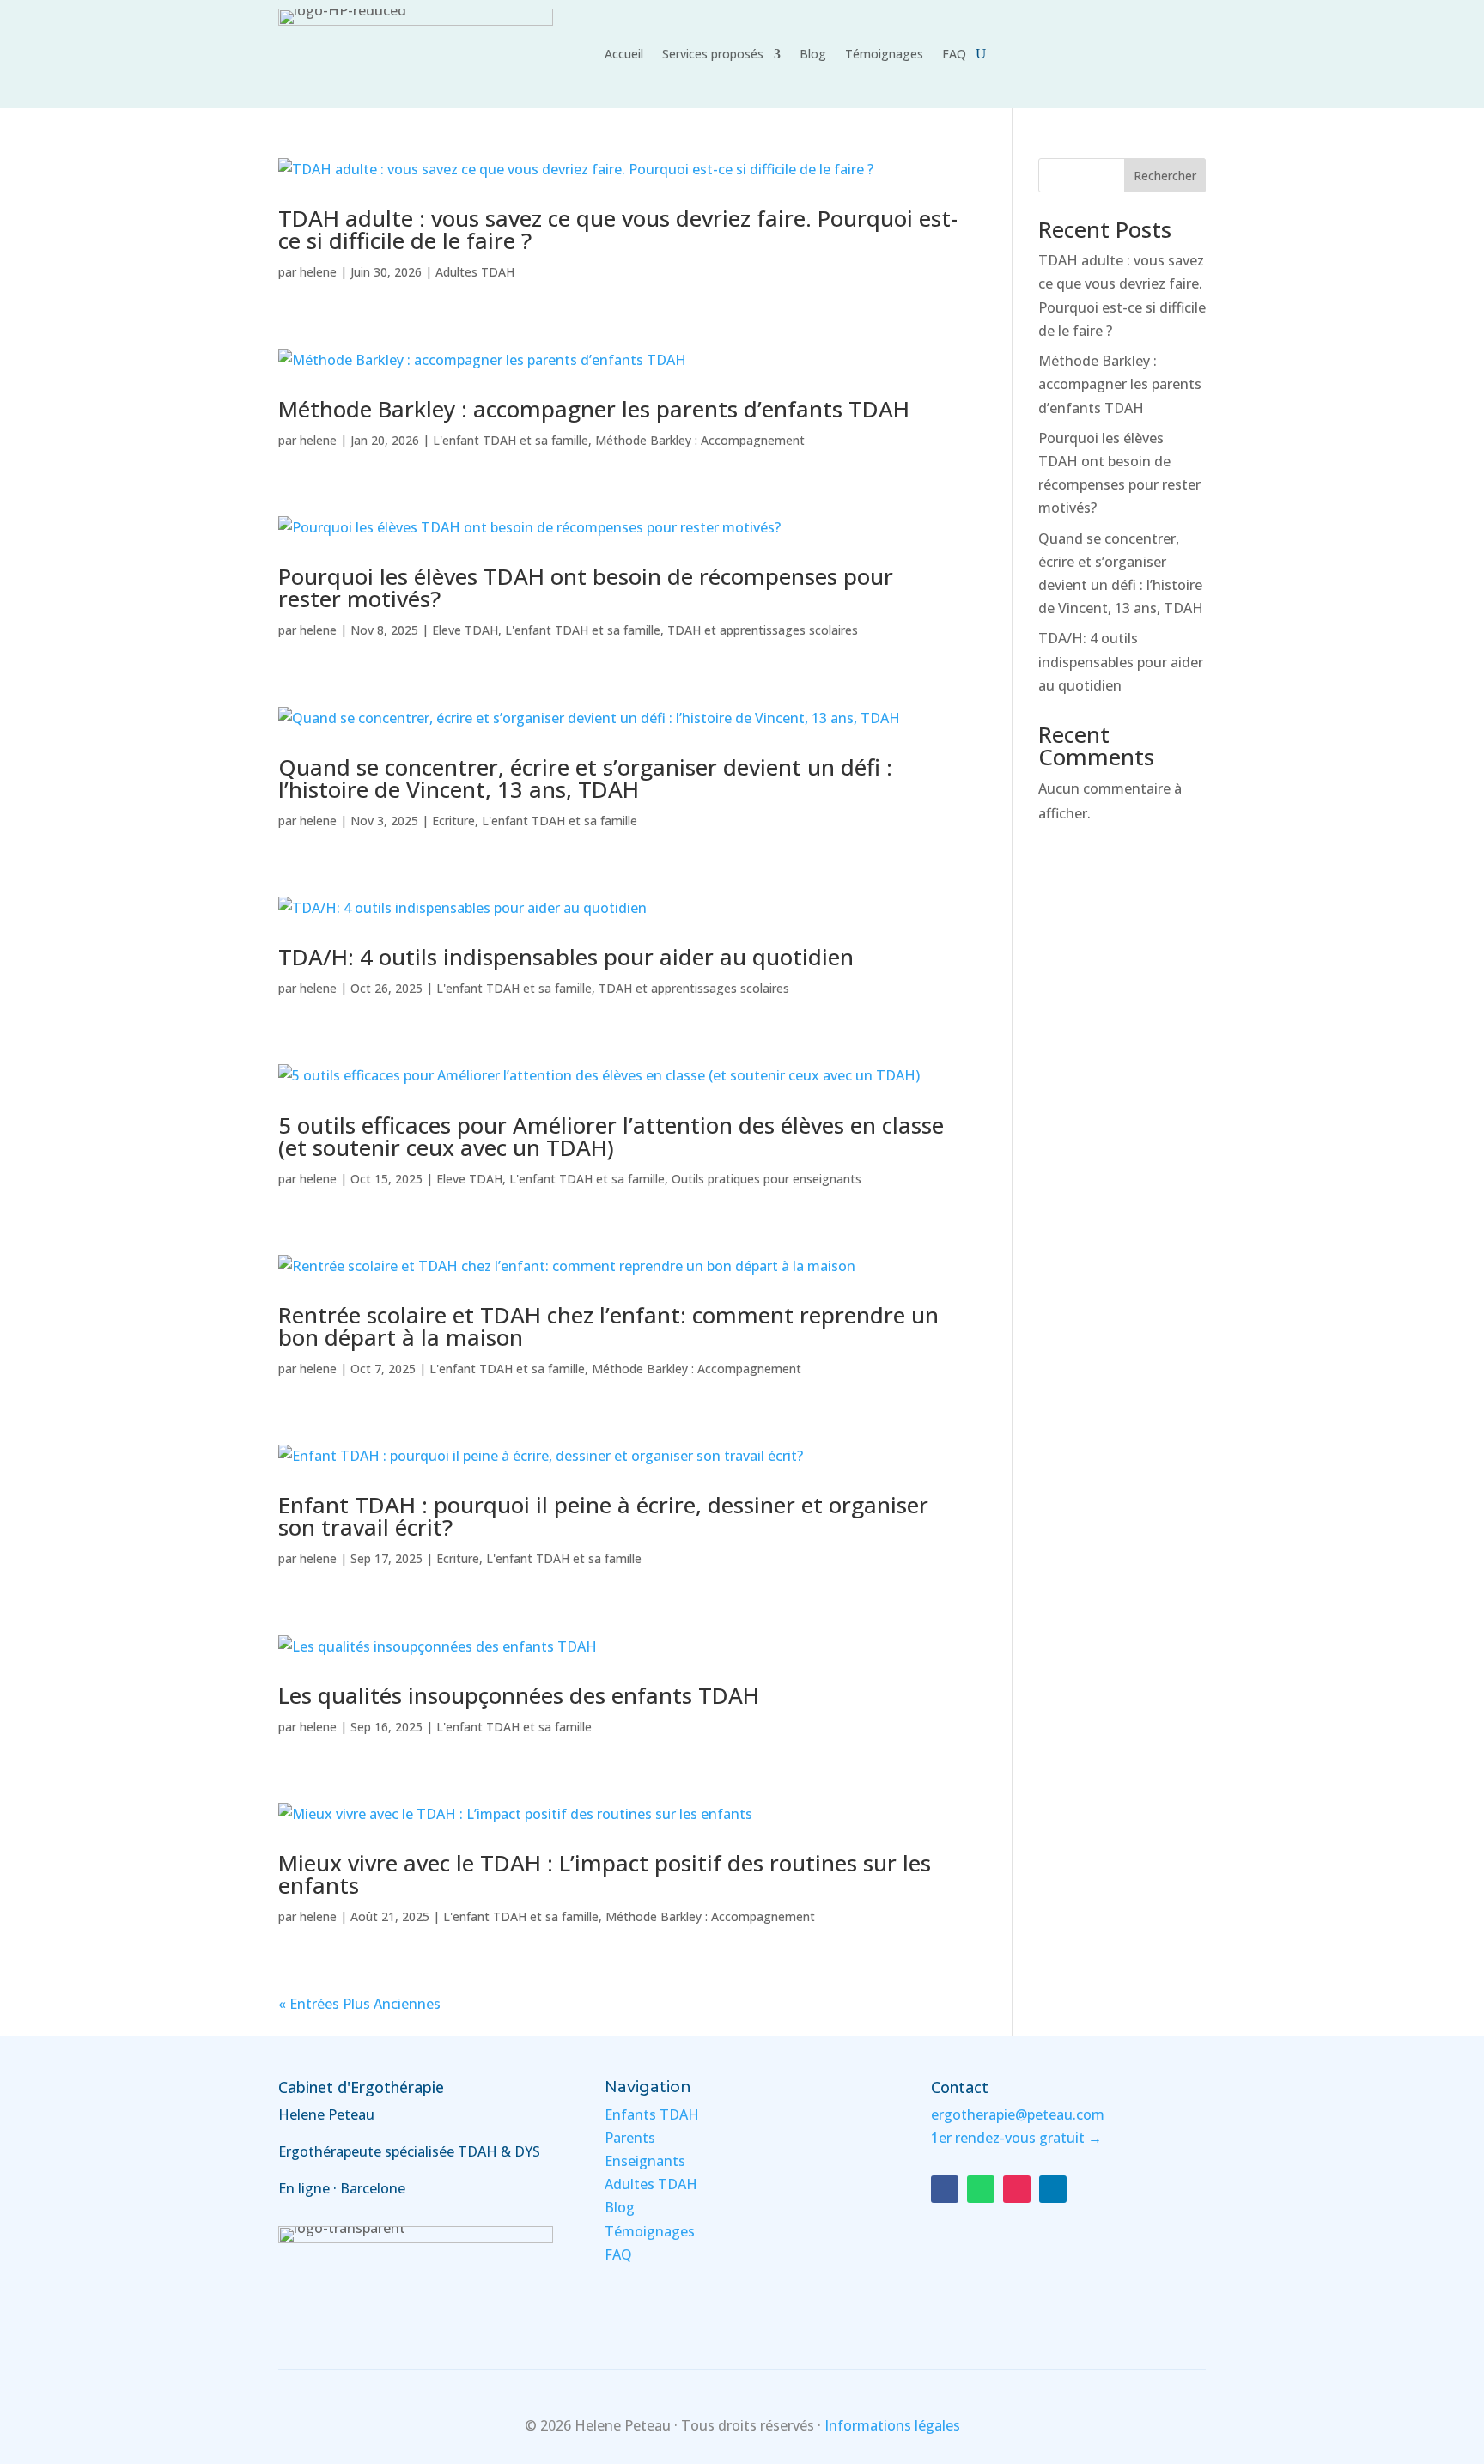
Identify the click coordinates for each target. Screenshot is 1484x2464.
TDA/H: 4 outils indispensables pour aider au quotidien (566, 957)
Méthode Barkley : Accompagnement (700, 440)
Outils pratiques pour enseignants (766, 1179)
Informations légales (892, 2425)
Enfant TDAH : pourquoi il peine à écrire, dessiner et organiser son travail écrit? (603, 1516)
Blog (813, 55)
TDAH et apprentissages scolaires (763, 630)
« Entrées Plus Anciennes (359, 2004)
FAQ (954, 55)
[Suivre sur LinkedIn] (1053, 2189)
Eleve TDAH (465, 630)
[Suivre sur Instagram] (1017, 2189)
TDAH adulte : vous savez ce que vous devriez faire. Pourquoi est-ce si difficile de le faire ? (618, 229)
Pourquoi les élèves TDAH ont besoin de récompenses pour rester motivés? (586, 587)
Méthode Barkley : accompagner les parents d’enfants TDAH (594, 409)
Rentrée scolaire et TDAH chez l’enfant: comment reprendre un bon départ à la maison (608, 1326)
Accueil (624, 55)
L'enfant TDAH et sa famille (511, 440)
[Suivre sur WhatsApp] (981, 2189)
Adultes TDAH (475, 272)
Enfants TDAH (652, 2114)
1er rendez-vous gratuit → (1016, 2138)
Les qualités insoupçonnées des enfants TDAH (519, 1695)
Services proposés (713, 55)
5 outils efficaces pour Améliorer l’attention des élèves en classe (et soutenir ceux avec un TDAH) (611, 1136)
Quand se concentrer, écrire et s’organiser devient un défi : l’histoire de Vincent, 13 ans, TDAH (585, 778)
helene (318, 272)
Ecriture (453, 821)
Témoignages (884, 55)
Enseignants (645, 2161)
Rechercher (1165, 176)
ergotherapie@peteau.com (1018, 2114)
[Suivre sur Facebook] (945, 2189)
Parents (630, 2138)
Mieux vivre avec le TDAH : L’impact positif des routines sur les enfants (605, 1874)
